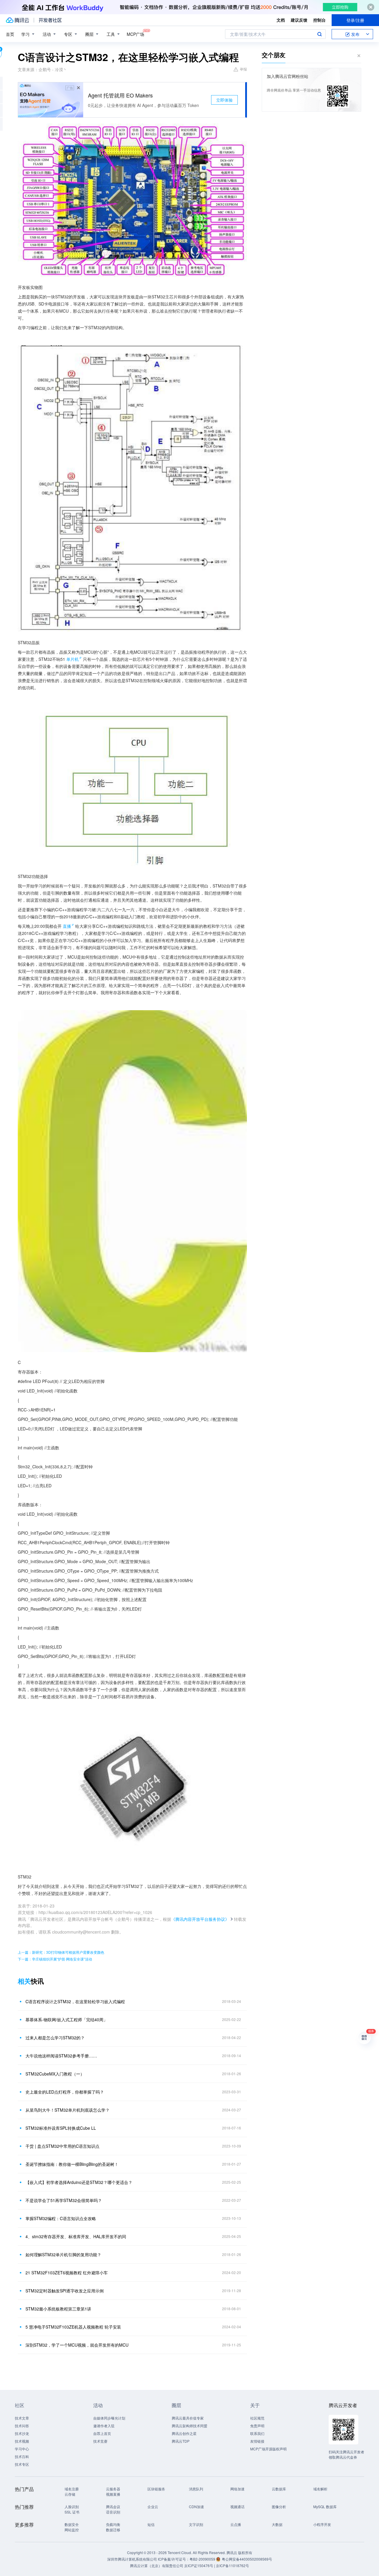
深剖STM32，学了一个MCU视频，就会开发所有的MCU (77, 2345)
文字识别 (196, 2524)
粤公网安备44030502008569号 (247, 2559)
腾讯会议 (113, 2507)
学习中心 (22, 2449)
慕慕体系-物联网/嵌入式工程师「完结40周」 (66, 2019)
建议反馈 (299, 20)
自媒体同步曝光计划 (109, 2418)
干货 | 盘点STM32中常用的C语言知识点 (62, 2146)
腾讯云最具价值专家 (188, 2418)
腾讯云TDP (181, 2441)
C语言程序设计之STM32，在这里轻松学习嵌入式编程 (75, 2001)
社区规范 (257, 2418)
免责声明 (257, 2426)
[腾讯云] (17, 20)
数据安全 (72, 2524)
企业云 (153, 2507)
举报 (243, 69)
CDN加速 (196, 2507)
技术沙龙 (22, 2433)
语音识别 (113, 2512)
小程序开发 (322, 2524)
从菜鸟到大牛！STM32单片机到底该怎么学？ (68, 2110)
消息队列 (196, 2489)
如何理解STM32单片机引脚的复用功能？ (63, 2254)
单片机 (73, 659)
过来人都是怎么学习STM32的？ (55, 2038)
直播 (67, 926)
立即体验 (224, 100)
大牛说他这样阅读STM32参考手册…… (61, 2056)
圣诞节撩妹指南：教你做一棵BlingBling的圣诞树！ (72, 2164)
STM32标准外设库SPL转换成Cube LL (61, 2128)
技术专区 (22, 2464)
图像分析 (279, 2507)
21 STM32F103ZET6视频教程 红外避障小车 (67, 2273)
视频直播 (113, 2494)
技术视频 (22, 2441)
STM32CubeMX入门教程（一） (55, 2074)
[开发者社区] (50, 20)
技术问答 (22, 2426)
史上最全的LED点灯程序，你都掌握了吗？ (65, 2092)
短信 (151, 2524)
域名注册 (72, 2489)
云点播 (236, 2524)
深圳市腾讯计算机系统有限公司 (132, 2559)
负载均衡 (113, 2524)
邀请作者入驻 (104, 2426)
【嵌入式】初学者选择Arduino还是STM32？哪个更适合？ (79, 2182)
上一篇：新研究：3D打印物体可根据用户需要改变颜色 (61, 1952)
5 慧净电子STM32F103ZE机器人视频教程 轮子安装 (73, 2327)
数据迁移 (113, 2530)
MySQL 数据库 (325, 2507)
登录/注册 (355, 20)
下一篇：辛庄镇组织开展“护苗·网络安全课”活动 (55, 1959)
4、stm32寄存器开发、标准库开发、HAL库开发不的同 (76, 2236)
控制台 (319, 20)
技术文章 (22, 2418)
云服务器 (113, 2489)
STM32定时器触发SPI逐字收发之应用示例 (65, 2291)
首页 (10, 34)
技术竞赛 (100, 2441)
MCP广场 (135, 34)
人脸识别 (72, 2507)
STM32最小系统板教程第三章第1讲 (58, 2309)
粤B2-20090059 (203, 2559)
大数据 (277, 2524)
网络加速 (237, 2489)
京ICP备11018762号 (232, 2565)
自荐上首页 (102, 2433)
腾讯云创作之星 (184, 2433)
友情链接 (257, 2441)
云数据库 (279, 2489)
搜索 (319, 34)
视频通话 (237, 2507)
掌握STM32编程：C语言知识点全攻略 (61, 2218)
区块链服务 (156, 2489)
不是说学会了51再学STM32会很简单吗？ (64, 2200)
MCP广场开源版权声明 (268, 2449)
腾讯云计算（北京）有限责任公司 (157, 2565)
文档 (281, 20)
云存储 (70, 2494)
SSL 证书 (72, 2512)
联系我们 (257, 2433)
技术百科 (22, 2456)
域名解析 (320, 2489)
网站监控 (72, 2530)
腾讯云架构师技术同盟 (189, 2426)
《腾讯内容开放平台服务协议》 (200, 1919)
